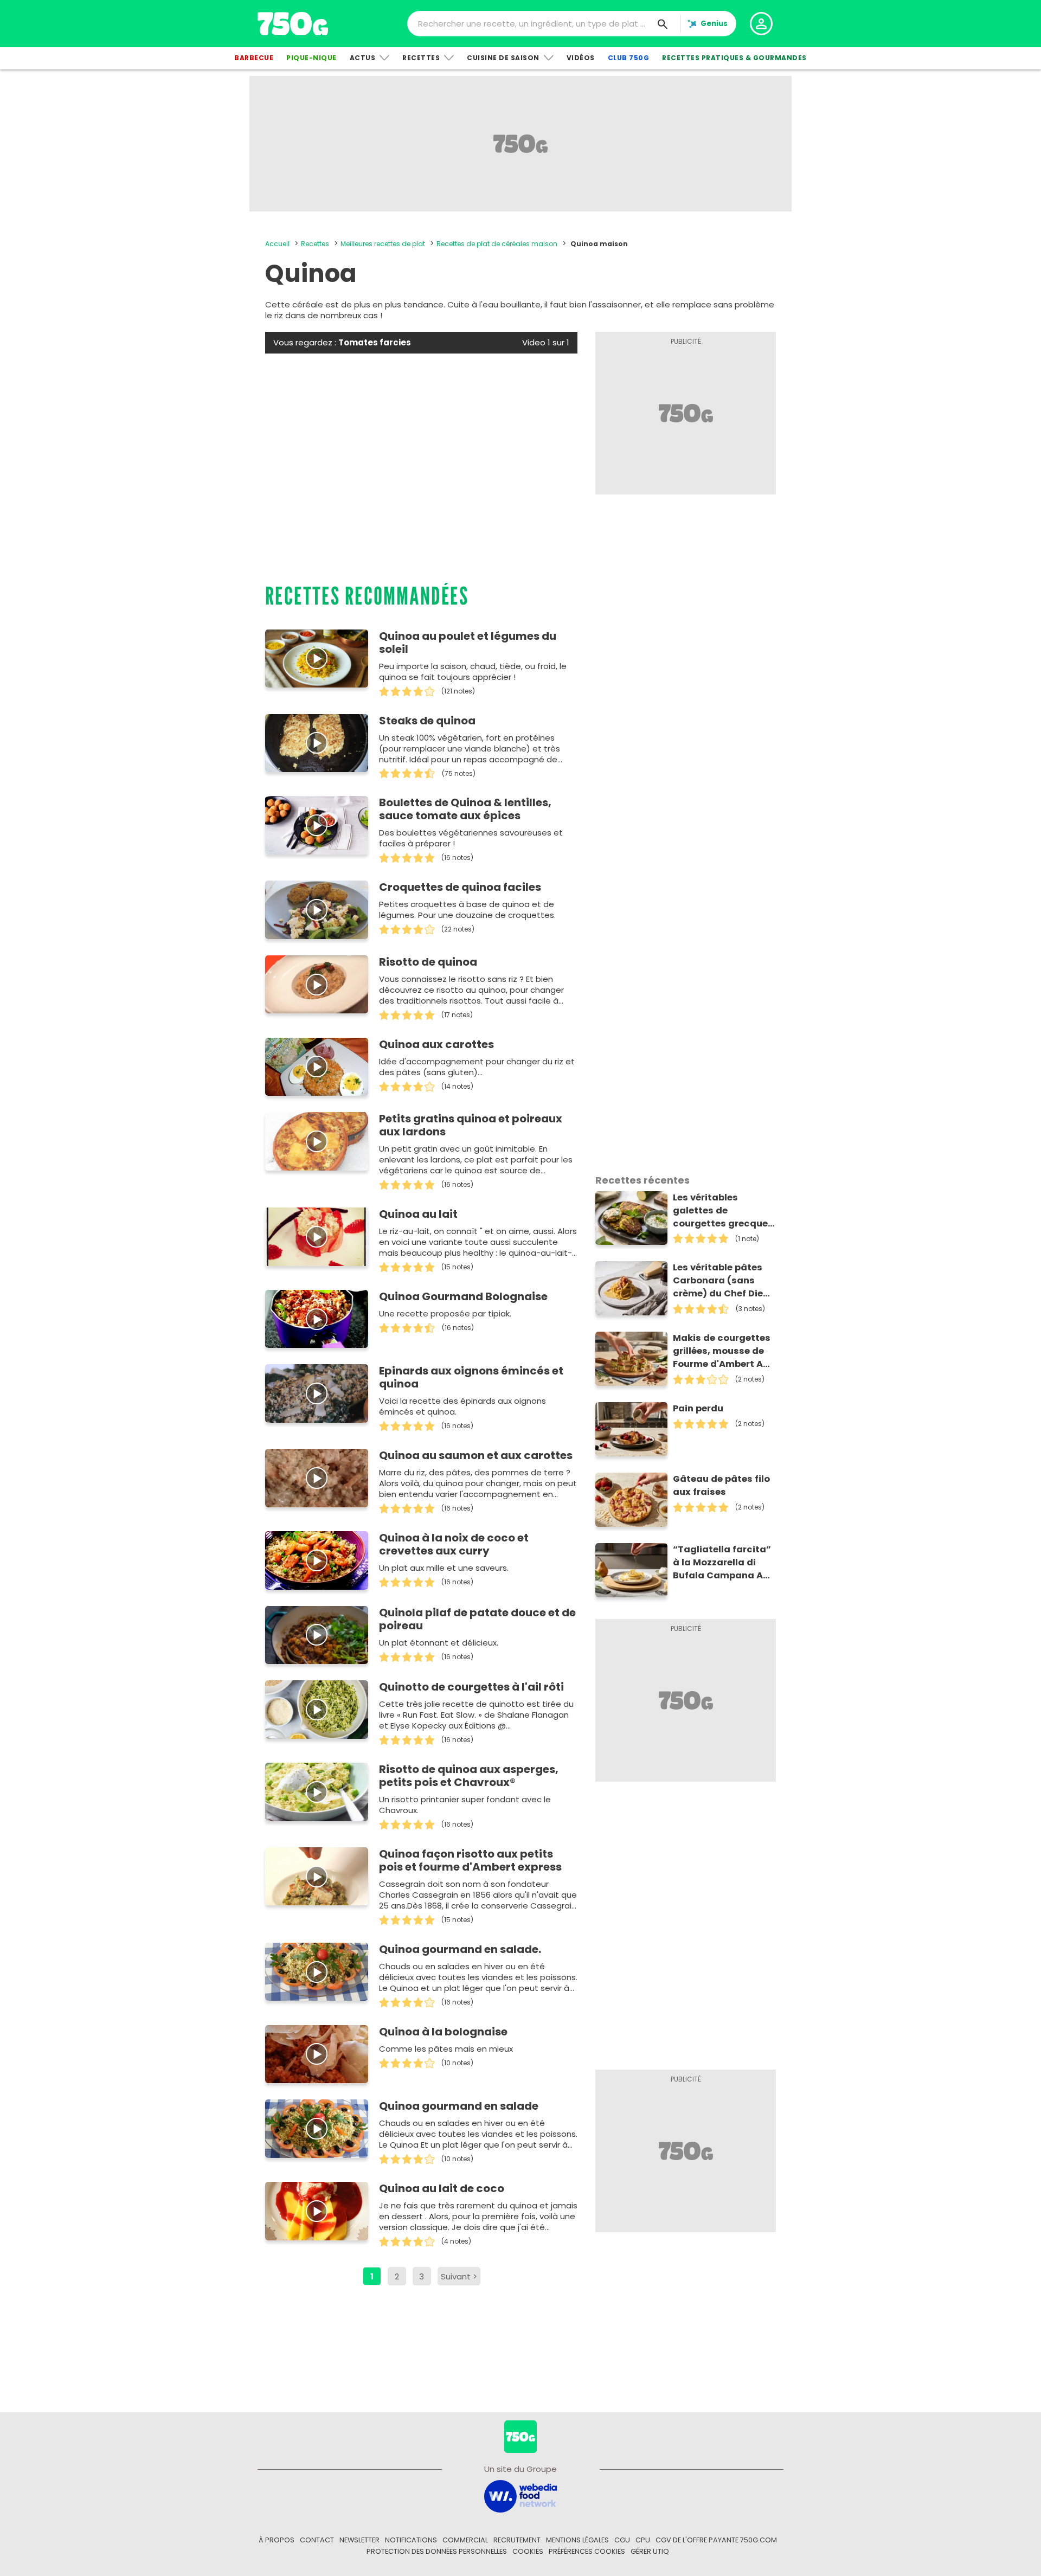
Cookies (528, 2551)
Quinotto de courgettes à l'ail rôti (471, 1687)
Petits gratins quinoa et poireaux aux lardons (471, 1125)
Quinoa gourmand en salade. (460, 1949)
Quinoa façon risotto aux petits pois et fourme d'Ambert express (470, 1860)
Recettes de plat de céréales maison (497, 244)
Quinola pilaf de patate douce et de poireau (477, 1619)
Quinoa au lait (418, 1214)
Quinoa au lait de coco (442, 2188)
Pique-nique (311, 58)
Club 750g (629, 58)
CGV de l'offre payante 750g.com (716, 2540)
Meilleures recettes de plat (383, 244)
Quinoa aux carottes (436, 1044)
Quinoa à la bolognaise (443, 2032)
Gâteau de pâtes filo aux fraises (721, 1485)
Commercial (465, 2540)
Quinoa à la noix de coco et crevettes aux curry (454, 1544)
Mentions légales (577, 2540)
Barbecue (254, 58)
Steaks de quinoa (427, 721)
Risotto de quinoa (428, 962)
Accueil (277, 244)
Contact (317, 2540)
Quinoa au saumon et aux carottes (476, 1455)
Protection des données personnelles (437, 2551)
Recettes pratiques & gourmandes (734, 58)
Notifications (411, 2540)
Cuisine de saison (503, 58)
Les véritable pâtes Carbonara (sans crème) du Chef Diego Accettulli (724, 1281)
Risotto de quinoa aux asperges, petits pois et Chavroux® (469, 1776)
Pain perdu (698, 1408)
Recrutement (517, 2540)
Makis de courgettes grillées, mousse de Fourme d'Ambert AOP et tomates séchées (724, 1351)
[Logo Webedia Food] (520, 2495)
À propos (277, 2540)
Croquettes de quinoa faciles (460, 887)
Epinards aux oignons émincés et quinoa (471, 1377)
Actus (363, 58)
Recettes (421, 58)
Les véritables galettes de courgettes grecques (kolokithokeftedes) (723, 1211)
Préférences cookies (587, 2551)
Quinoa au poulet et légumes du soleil (468, 643)
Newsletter (359, 2540)
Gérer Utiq (650, 2551)
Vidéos (581, 58)
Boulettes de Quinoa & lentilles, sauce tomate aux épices (465, 809)
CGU (622, 2540)
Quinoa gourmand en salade (459, 2106)
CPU (643, 2540)
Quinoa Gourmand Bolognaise (463, 1296)
